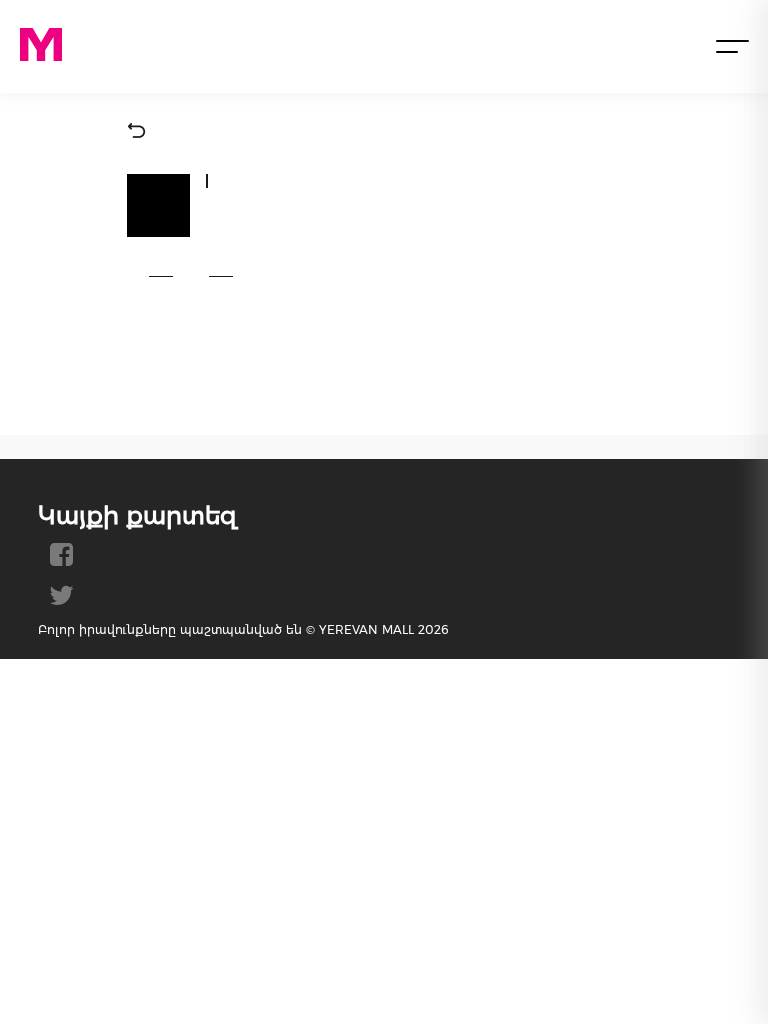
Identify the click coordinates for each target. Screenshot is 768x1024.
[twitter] (61, 602)
